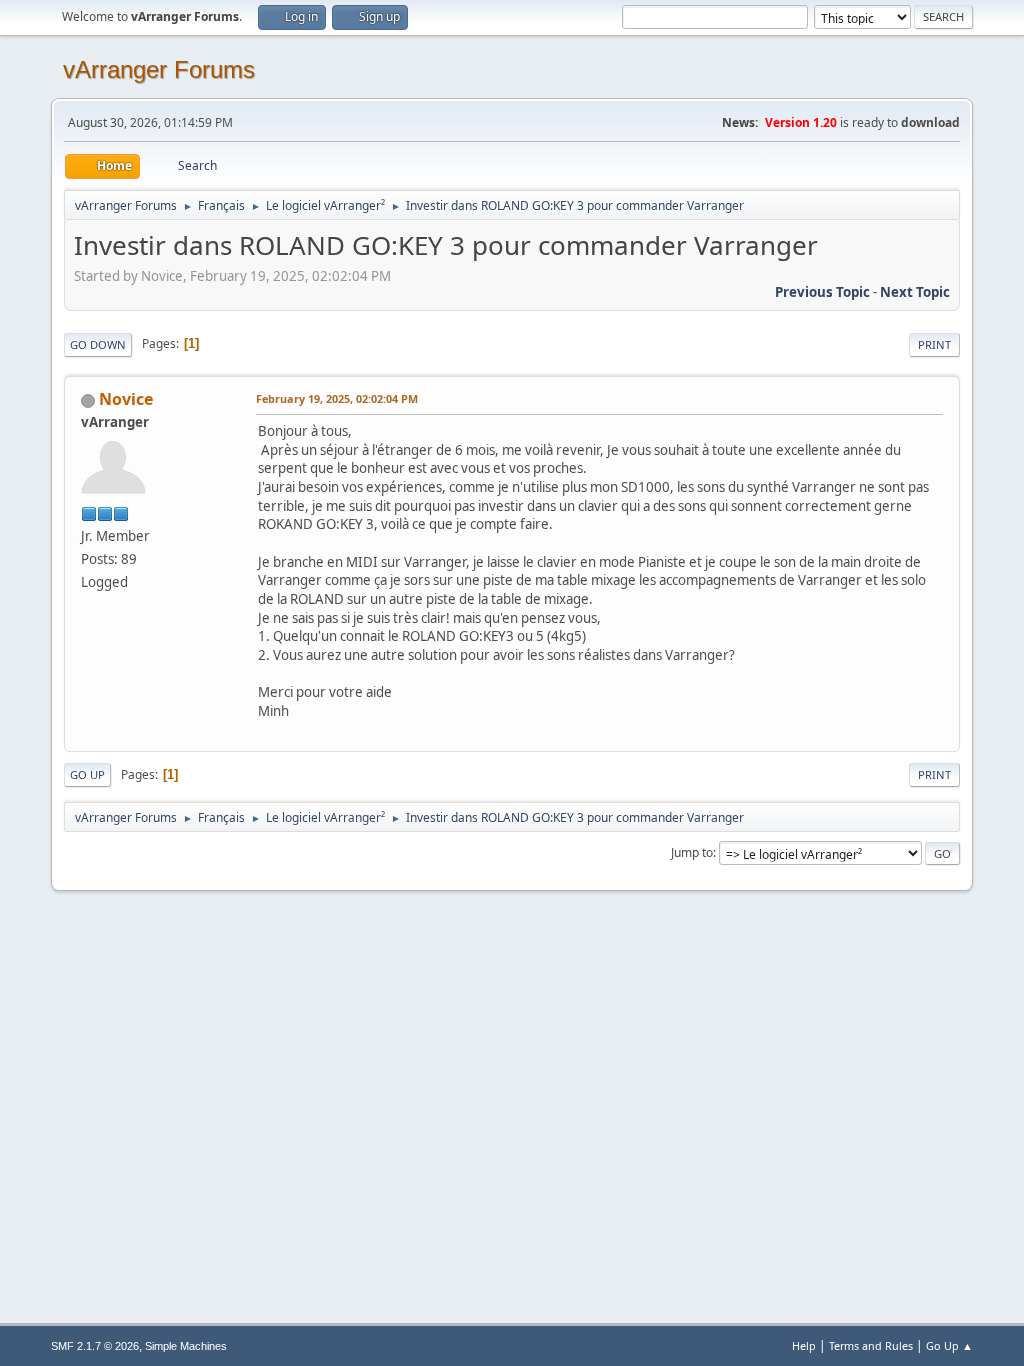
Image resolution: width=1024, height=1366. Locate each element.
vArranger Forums (159, 69)
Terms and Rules (871, 1345)
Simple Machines (186, 1346)
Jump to (692, 852)
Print (934, 344)
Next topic (915, 292)
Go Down (98, 344)
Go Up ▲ (949, 1345)
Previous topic (822, 292)
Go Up (87, 774)
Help (804, 1345)
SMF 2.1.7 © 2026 (95, 1346)
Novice (126, 399)
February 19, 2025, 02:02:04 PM (337, 398)
